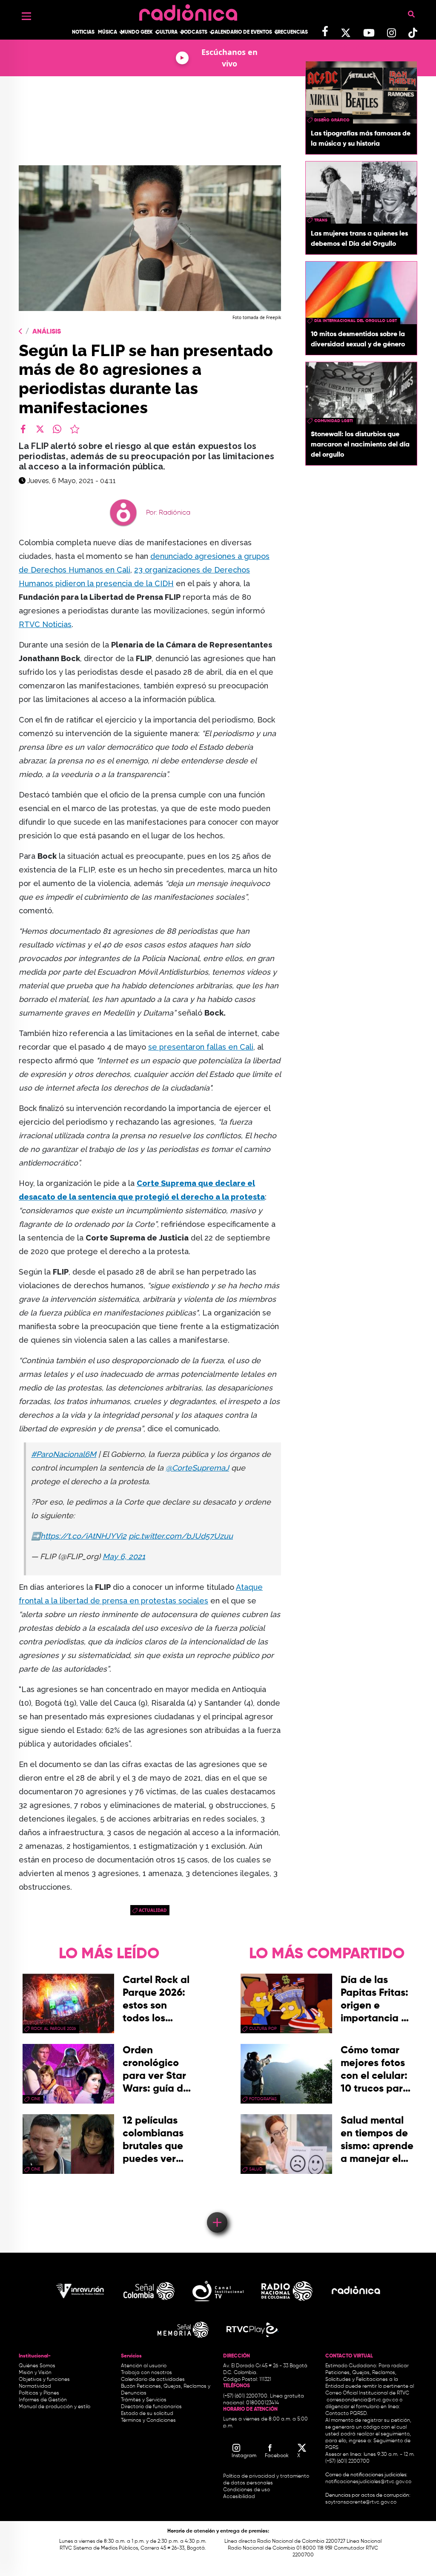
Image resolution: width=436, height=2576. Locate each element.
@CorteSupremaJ (197, 1468)
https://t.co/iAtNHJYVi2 (83, 1536)
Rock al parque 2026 (53, 2029)
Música (108, 32)
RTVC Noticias (45, 624)
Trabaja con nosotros (146, 2373)
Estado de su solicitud (147, 2414)
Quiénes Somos (37, 2366)
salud (256, 2169)
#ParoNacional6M (64, 1454)
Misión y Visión (35, 2373)
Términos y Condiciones (148, 2421)
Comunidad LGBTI (334, 421)
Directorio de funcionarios (151, 2407)
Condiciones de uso (247, 2490)
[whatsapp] (57, 429)
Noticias (83, 32)
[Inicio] (188, 10)
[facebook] (23, 429)
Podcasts (194, 32)
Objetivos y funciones (44, 2380)
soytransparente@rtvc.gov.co (361, 2502)
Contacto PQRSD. (347, 2414)
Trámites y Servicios (144, 2400)
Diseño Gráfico (332, 120)
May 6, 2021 (124, 1556)
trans (321, 220)
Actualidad (153, 1910)
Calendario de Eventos (241, 32)
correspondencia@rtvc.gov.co (362, 2400)
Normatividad (35, 2386)
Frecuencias (291, 32)
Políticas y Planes (39, 2393)
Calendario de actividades (153, 2380)
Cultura (167, 32)
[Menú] (26, 16)
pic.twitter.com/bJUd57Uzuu (181, 1536)
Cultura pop (263, 2029)
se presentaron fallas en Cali (201, 1047)
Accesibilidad (240, 2497)
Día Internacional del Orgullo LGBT (356, 321)
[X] (40, 429)
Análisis (47, 332)
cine (36, 2099)
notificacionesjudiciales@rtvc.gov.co (368, 2482)
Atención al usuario (144, 2366)
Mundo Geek (137, 32)
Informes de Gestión (43, 2400)
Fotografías (263, 2099)
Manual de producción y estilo (54, 2407)
